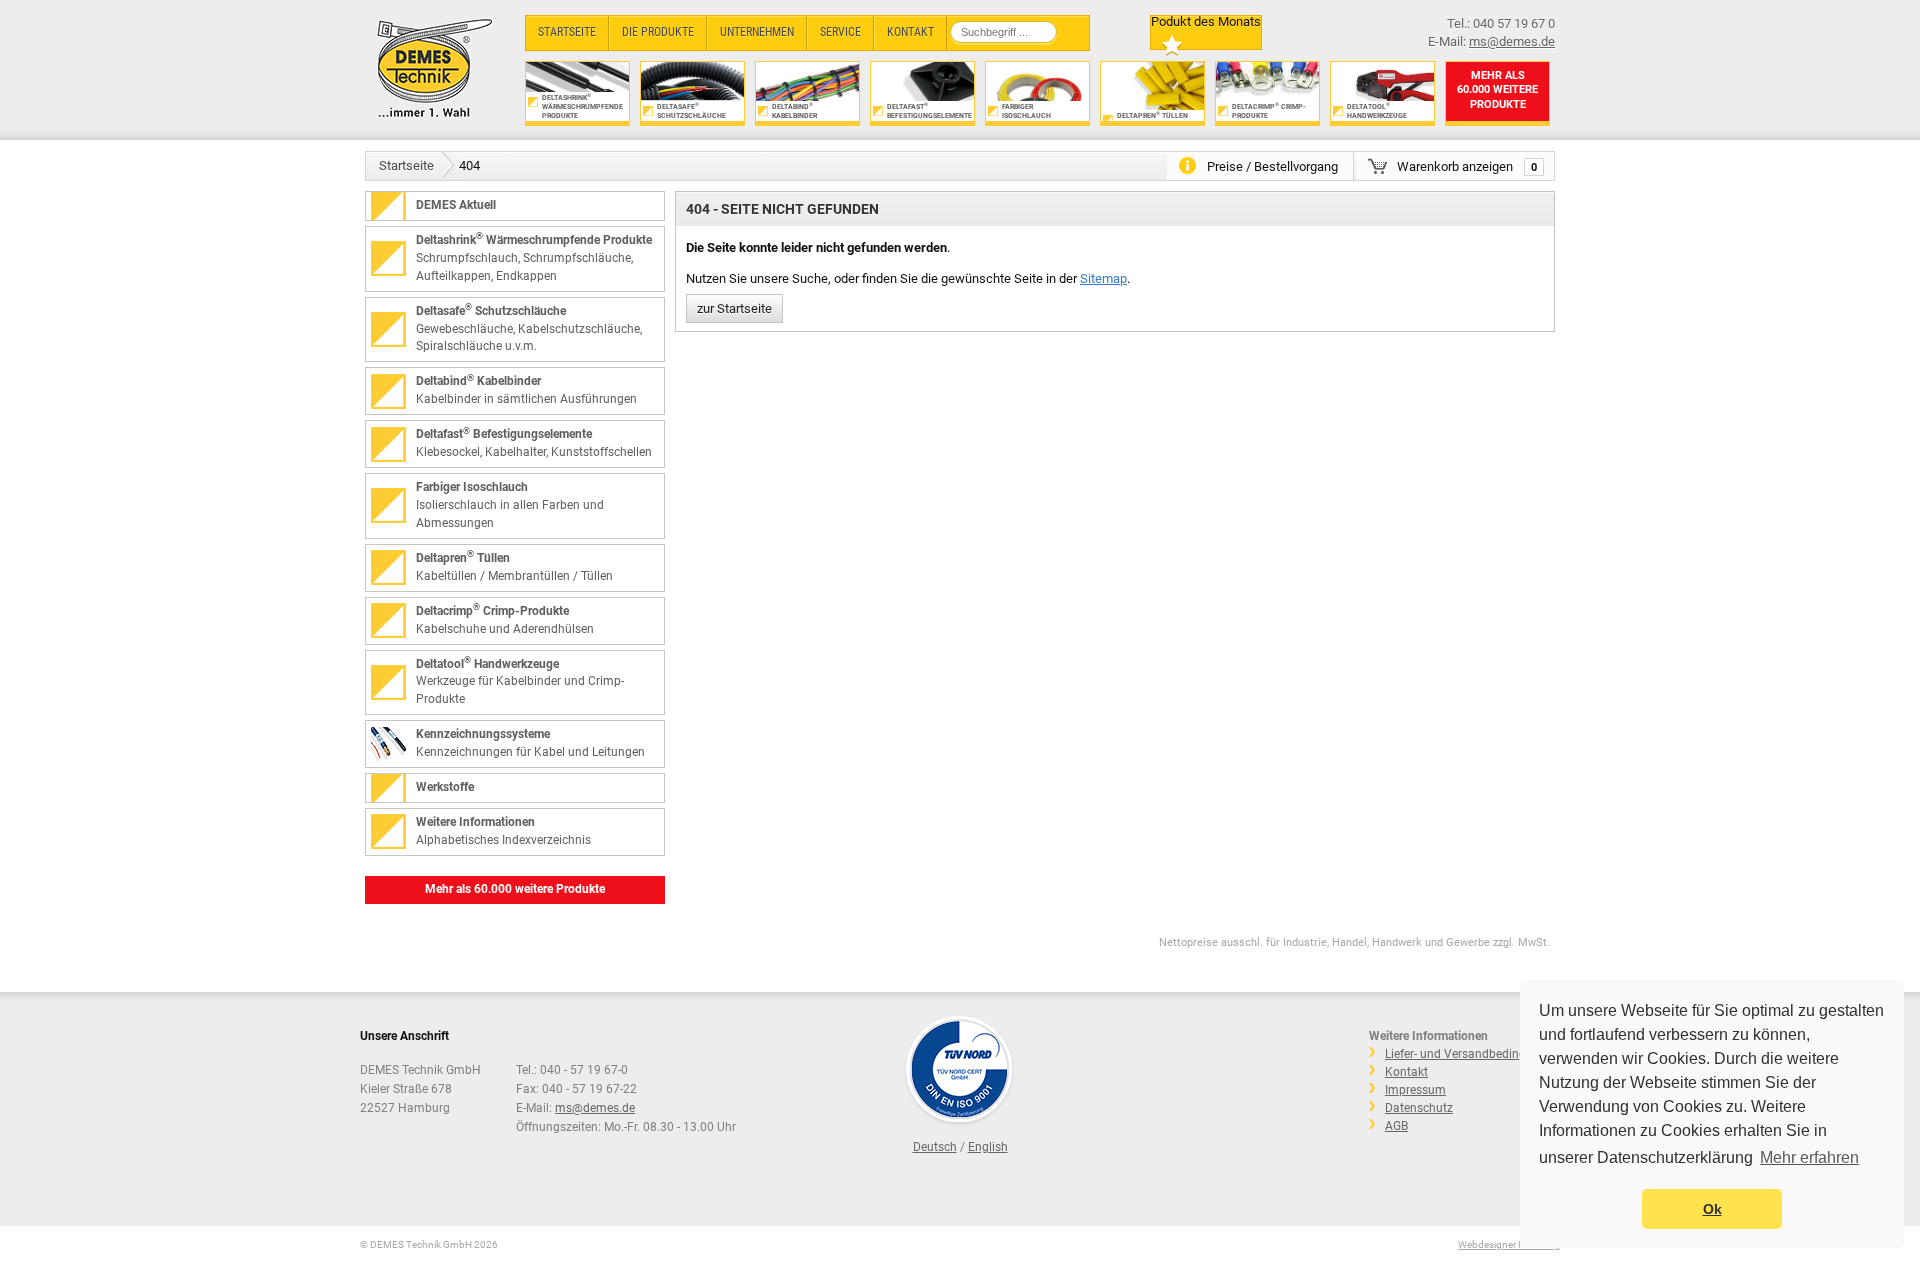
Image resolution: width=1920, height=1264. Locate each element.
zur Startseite (734, 308)
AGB (1396, 1126)
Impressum (1415, 1090)
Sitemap (1103, 278)
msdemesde (595, 1108)
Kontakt (1406, 1072)
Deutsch (935, 1147)
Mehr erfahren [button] (1809, 1157)
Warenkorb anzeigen (1467, 166)
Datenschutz (1419, 1108)
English (988, 1147)
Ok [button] (1712, 1209)
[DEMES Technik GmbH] (435, 67)
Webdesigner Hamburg (1509, 1244)
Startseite (406, 165)
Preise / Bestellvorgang (1272, 166)
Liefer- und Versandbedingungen (1472, 1054)
